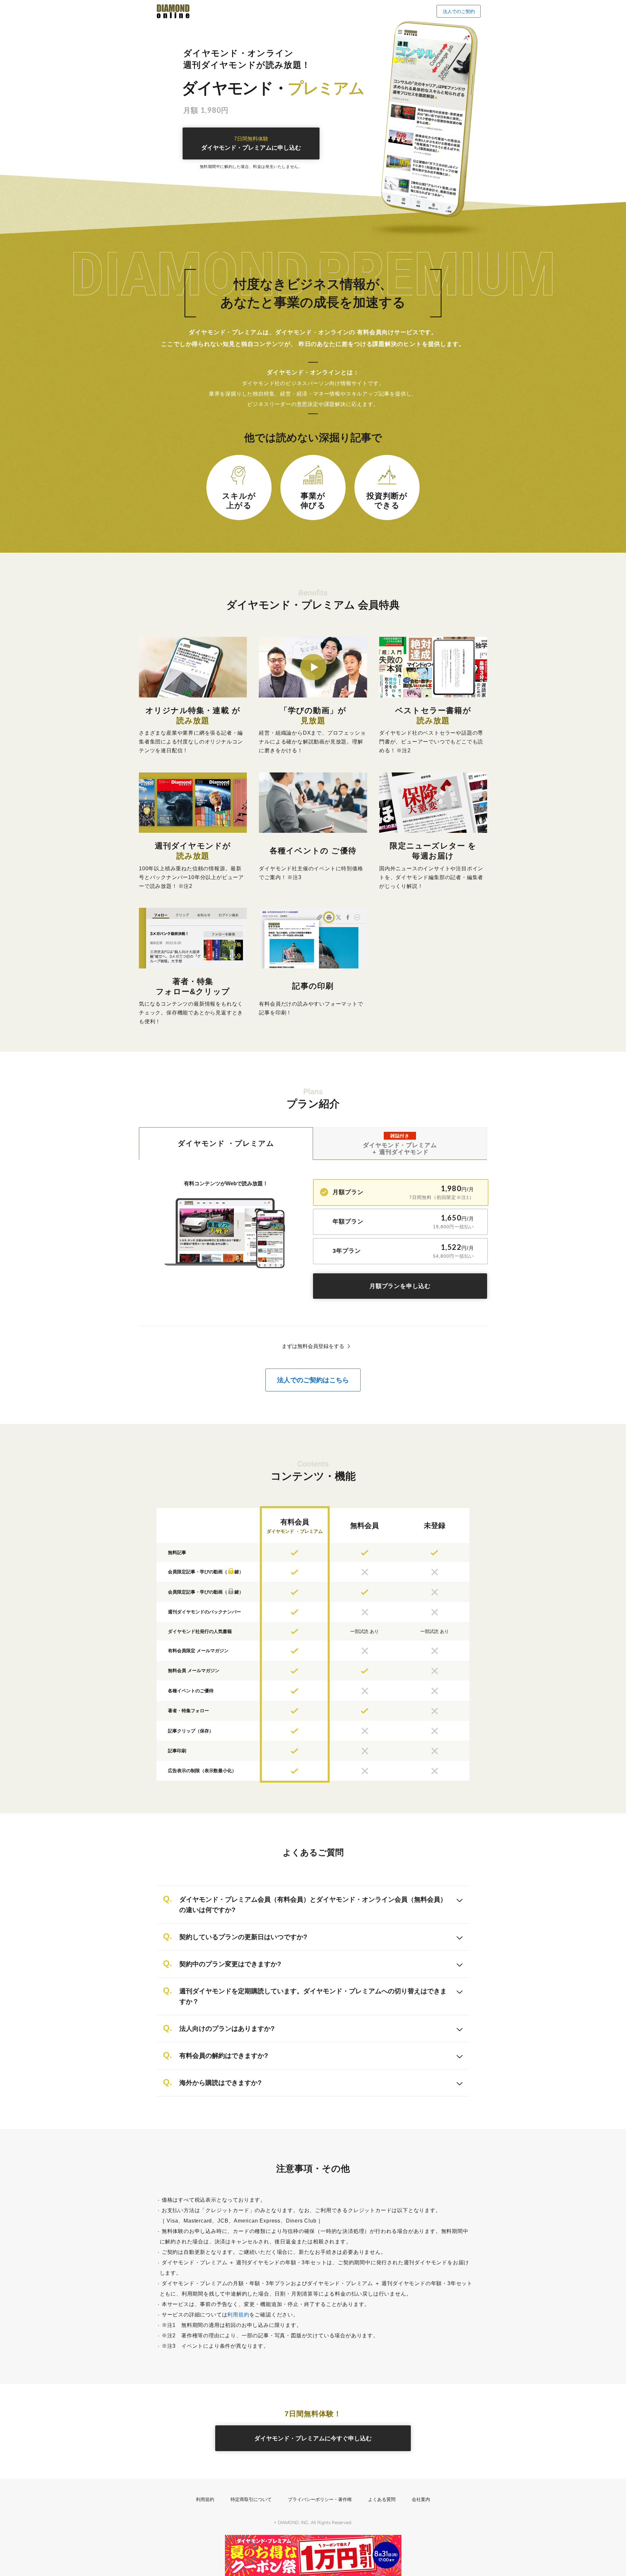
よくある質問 (382, 2499)
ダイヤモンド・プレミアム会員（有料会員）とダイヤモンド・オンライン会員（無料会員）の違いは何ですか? (313, 1905)
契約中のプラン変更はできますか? (230, 1964)
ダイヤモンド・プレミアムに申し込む (251, 144)
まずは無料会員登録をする (313, 1346)
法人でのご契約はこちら (313, 1380)
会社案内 (421, 2499)
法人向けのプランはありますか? (227, 2029)
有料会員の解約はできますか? (224, 2056)
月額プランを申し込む (400, 1286)
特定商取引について (251, 2499)
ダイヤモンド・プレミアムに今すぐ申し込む (313, 2438)
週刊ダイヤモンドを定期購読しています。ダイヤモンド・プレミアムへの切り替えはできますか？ (313, 1996)
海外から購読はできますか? (220, 2083)
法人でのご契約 (459, 11)
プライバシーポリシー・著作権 (320, 2499)
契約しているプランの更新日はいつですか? (243, 1937)
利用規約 (238, 2315)
